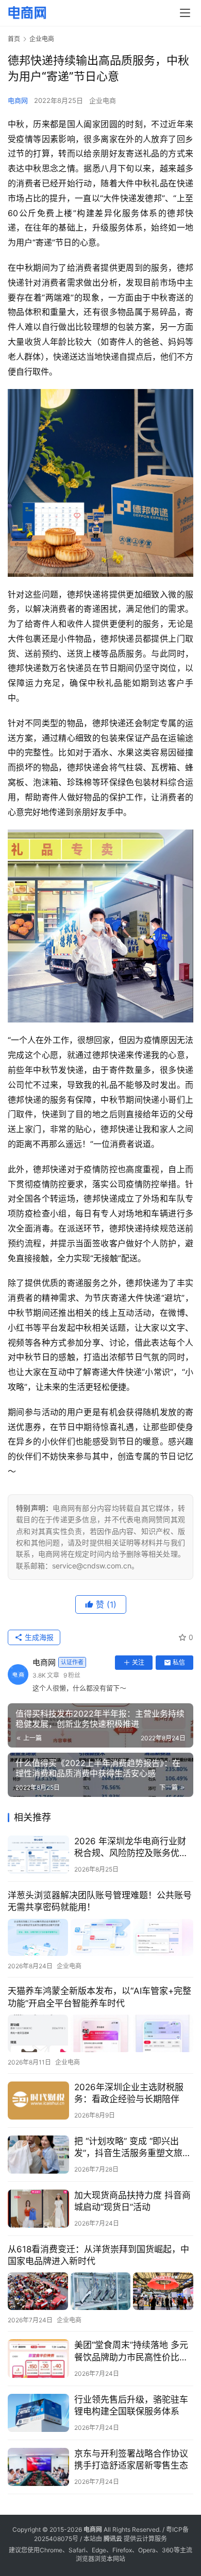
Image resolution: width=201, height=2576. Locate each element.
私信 (179, 1662)
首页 (14, 39)
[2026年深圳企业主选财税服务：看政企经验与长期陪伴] (38, 2101)
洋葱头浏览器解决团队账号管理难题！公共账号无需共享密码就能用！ (100, 1901)
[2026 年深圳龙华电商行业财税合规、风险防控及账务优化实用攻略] (38, 1855)
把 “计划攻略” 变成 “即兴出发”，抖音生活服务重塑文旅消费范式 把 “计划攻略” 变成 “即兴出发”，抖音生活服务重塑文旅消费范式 (133, 2148)
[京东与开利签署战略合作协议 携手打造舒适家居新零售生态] (38, 2467)
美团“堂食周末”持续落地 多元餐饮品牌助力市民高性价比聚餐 (131, 2351)
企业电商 (103, 100)
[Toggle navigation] (185, 13)
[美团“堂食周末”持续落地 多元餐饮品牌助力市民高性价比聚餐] (38, 2358)
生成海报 (38, 1637)
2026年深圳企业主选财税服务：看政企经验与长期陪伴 (129, 2093)
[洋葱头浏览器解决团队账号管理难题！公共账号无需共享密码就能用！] (100, 1938)
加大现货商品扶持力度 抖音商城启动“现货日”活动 (132, 2201)
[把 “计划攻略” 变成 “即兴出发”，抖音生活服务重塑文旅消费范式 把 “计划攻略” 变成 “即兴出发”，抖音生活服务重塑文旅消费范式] (38, 2155)
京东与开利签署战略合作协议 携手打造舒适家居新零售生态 (131, 2459)
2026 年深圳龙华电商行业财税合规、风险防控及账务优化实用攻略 (131, 1848)
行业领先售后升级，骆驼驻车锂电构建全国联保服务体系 (131, 2405)
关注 (138, 1662)
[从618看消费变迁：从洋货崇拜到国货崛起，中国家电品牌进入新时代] (100, 2291)
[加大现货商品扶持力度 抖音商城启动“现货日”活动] (38, 2209)
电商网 (18, 100)
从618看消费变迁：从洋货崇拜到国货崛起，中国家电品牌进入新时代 (98, 2255)
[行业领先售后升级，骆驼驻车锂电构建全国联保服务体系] (38, 2413)
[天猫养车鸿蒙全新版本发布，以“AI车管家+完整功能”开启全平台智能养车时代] (100, 2033)
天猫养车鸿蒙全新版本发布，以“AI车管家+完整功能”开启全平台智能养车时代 (99, 1997)
